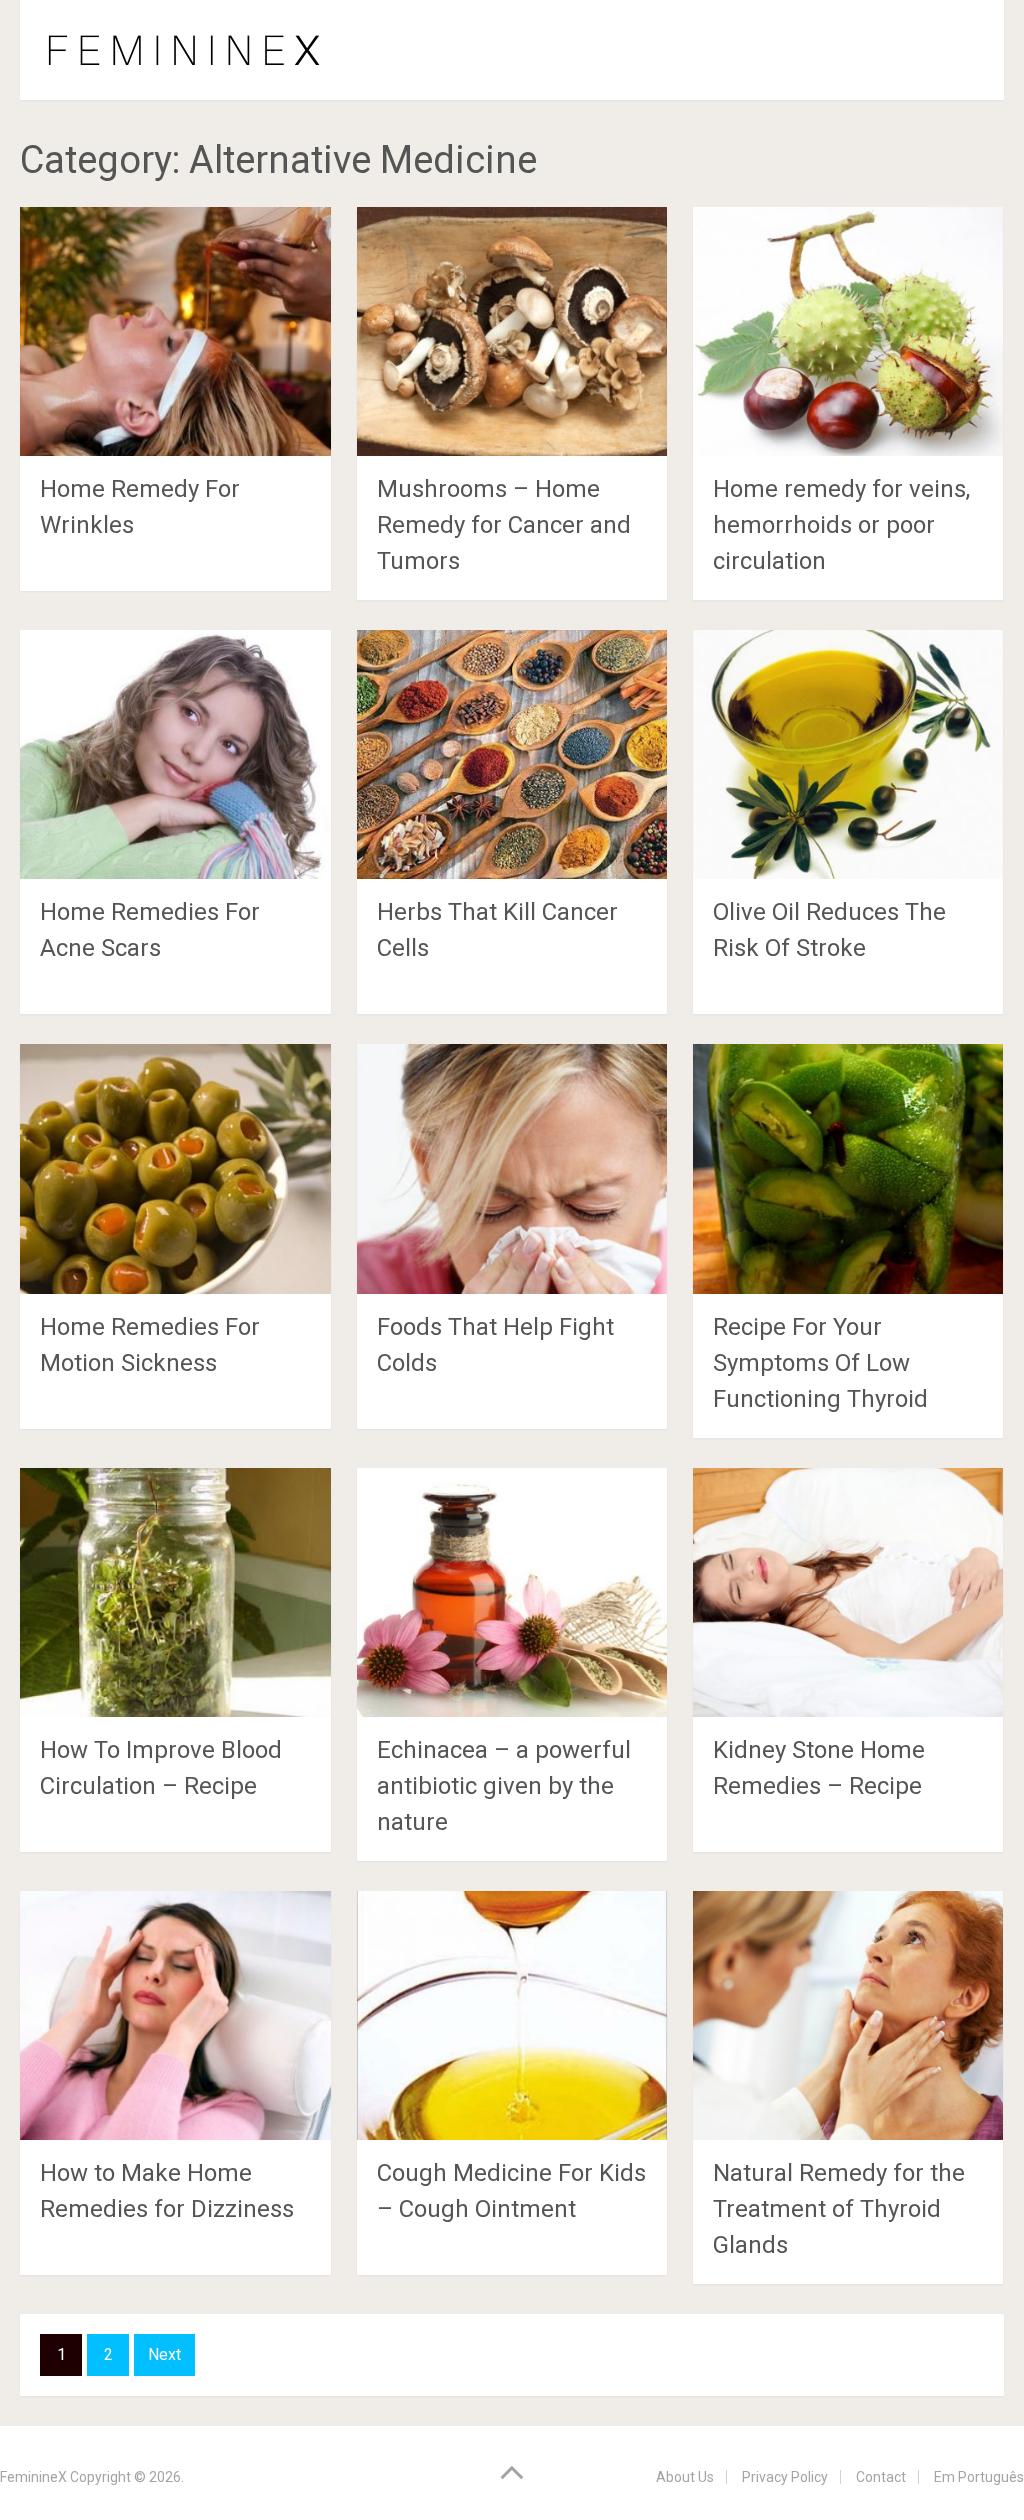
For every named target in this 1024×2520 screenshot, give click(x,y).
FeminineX (33, 2477)
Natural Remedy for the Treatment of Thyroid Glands (839, 2209)
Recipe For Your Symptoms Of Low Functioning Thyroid (820, 1363)
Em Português (979, 2477)
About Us (685, 2477)
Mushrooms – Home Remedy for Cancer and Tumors (504, 525)
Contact (881, 2477)
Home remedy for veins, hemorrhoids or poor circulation (841, 525)
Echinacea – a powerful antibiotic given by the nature (504, 1786)
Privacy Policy (785, 2477)
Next (164, 2354)
